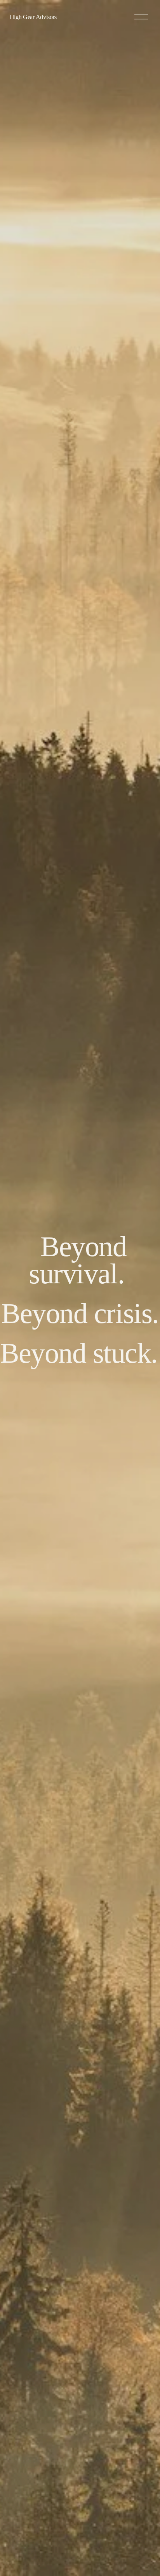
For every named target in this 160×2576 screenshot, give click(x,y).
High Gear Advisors (33, 17)
